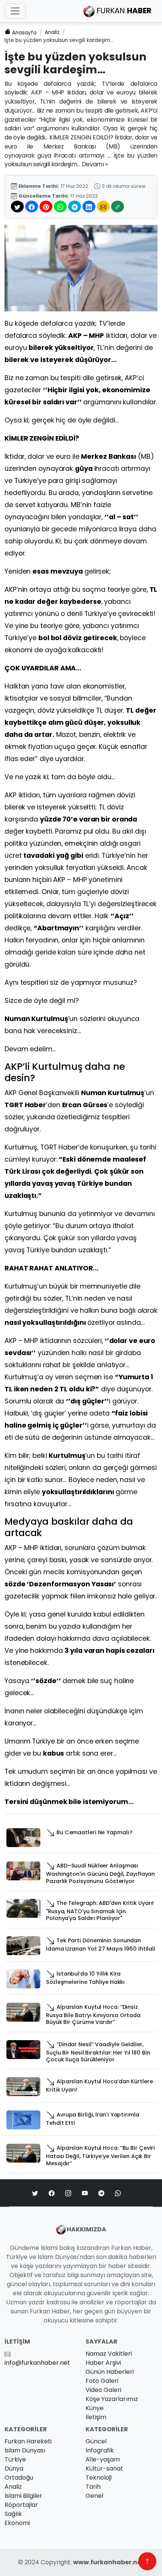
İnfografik (100, 2450)
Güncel (96, 2441)
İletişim (96, 2417)
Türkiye (15, 2459)
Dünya (14, 2468)
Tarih (93, 2487)
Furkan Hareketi (28, 2441)
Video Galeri (103, 2390)
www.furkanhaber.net (109, 2562)
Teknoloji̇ (99, 2478)
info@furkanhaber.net (37, 2363)
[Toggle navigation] (15, 11)
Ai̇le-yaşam (103, 2459)
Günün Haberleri (110, 2372)
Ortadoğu (19, 2478)
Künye (95, 2408)
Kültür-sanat (104, 2468)
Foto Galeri (102, 2381)
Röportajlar (21, 2505)
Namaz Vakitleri (109, 2354)
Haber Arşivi (103, 2363)
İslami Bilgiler (23, 2496)
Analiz (52, 32)
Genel (94, 2496)
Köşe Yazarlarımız (112, 2399)
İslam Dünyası (25, 2450)
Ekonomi (17, 2523)
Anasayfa (24, 33)
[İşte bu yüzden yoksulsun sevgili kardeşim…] (81, 268)
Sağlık (13, 2514)
